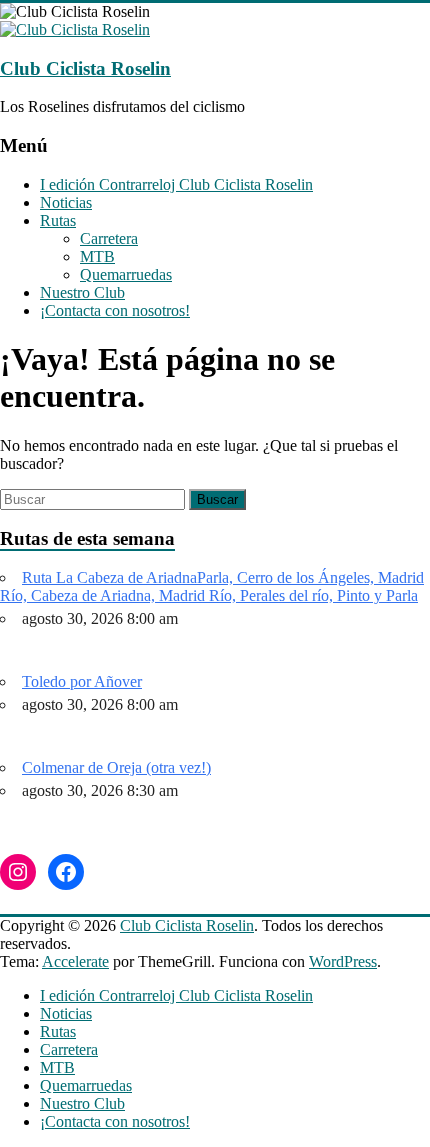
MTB (97, 256)
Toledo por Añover (82, 681)
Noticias (66, 202)
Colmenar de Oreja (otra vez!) (116, 767)
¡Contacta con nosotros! (115, 310)
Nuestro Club (82, 292)
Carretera (109, 238)
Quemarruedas (126, 274)
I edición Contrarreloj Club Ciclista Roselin (176, 184)
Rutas (58, 220)
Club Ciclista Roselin (85, 68)
